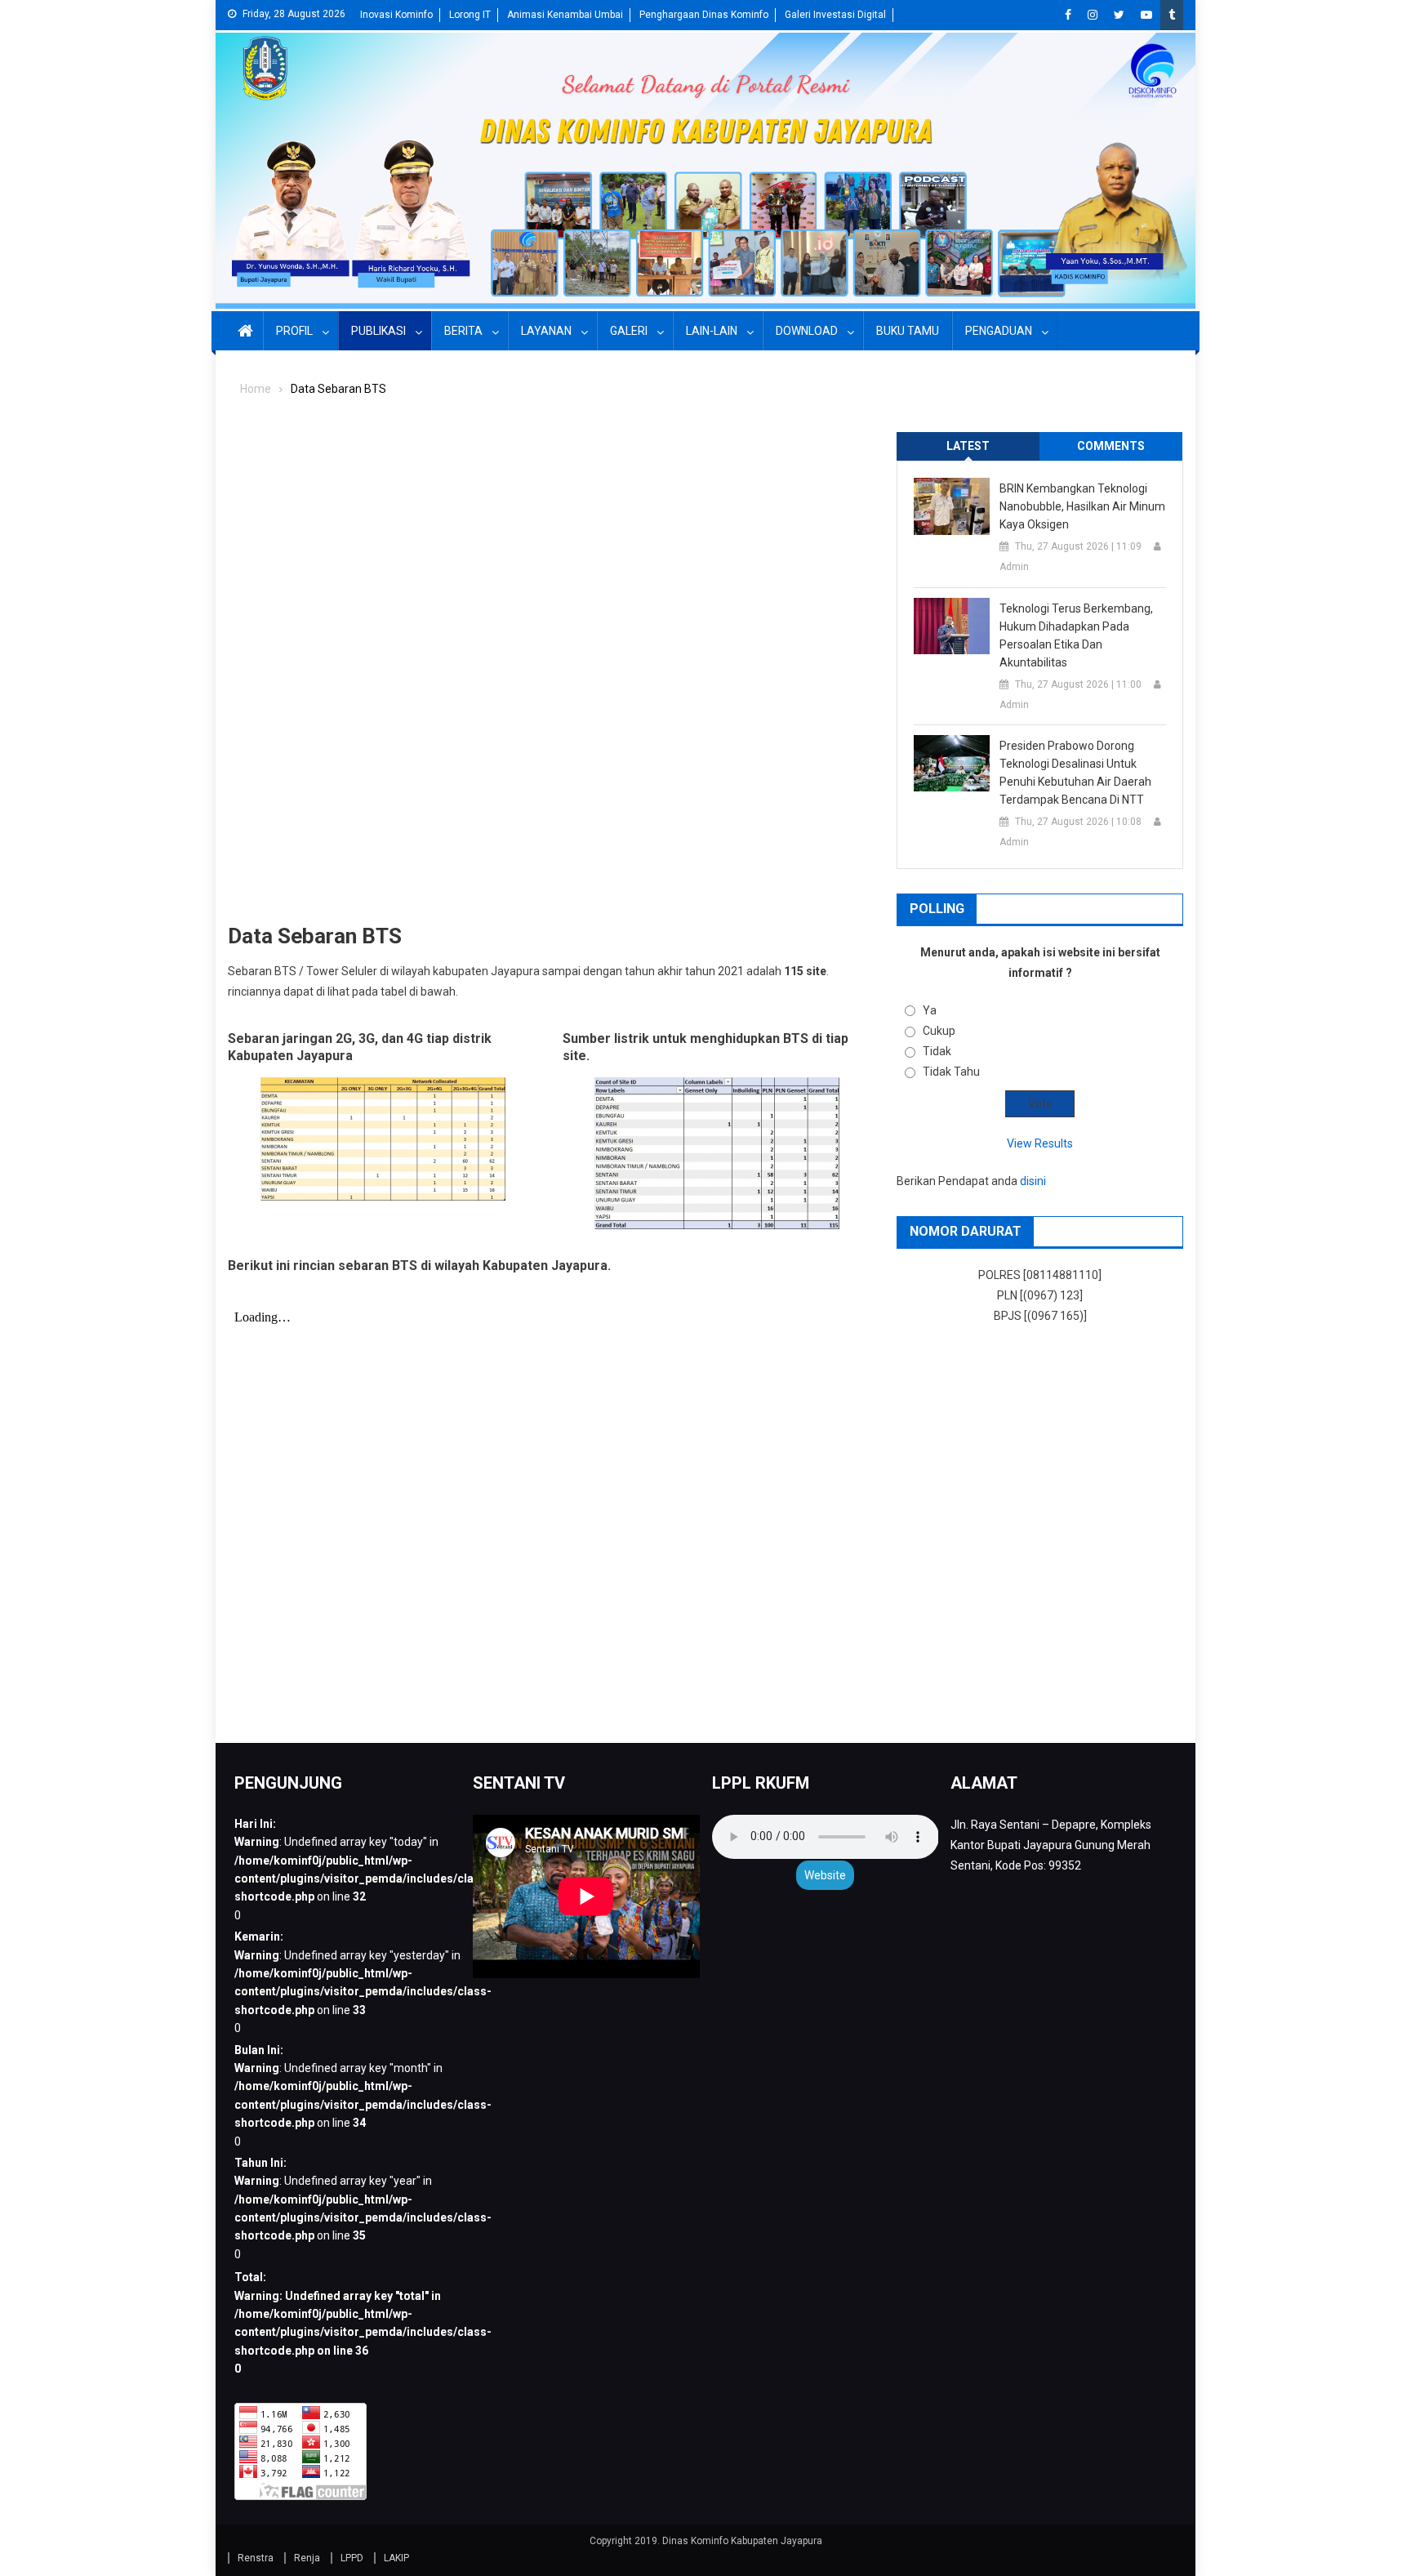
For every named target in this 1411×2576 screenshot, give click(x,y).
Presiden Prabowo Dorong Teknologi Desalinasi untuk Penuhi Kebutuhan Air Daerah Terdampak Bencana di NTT (1075, 773)
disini (1033, 1181)
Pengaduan (999, 331)
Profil (294, 331)
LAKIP (396, 2558)
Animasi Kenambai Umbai (565, 15)
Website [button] (825, 1875)
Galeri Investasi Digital (835, 15)
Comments (1111, 446)
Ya (930, 1010)
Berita (463, 331)
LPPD (352, 2558)
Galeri (629, 331)
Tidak (937, 1051)
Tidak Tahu (951, 1072)
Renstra (256, 2558)
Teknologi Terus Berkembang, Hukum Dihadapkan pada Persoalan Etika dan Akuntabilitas (1076, 635)
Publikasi (378, 331)
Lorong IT (470, 15)
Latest (968, 446)
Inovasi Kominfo (396, 15)
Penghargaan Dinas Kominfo (704, 15)
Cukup (939, 1031)
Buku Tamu (908, 331)
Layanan (546, 331)
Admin (1014, 567)
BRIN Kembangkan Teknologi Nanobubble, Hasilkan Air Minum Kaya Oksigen (1082, 506)
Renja (307, 2558)
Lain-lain (712, 331)
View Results (1040, 1143)
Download (807, 331)
